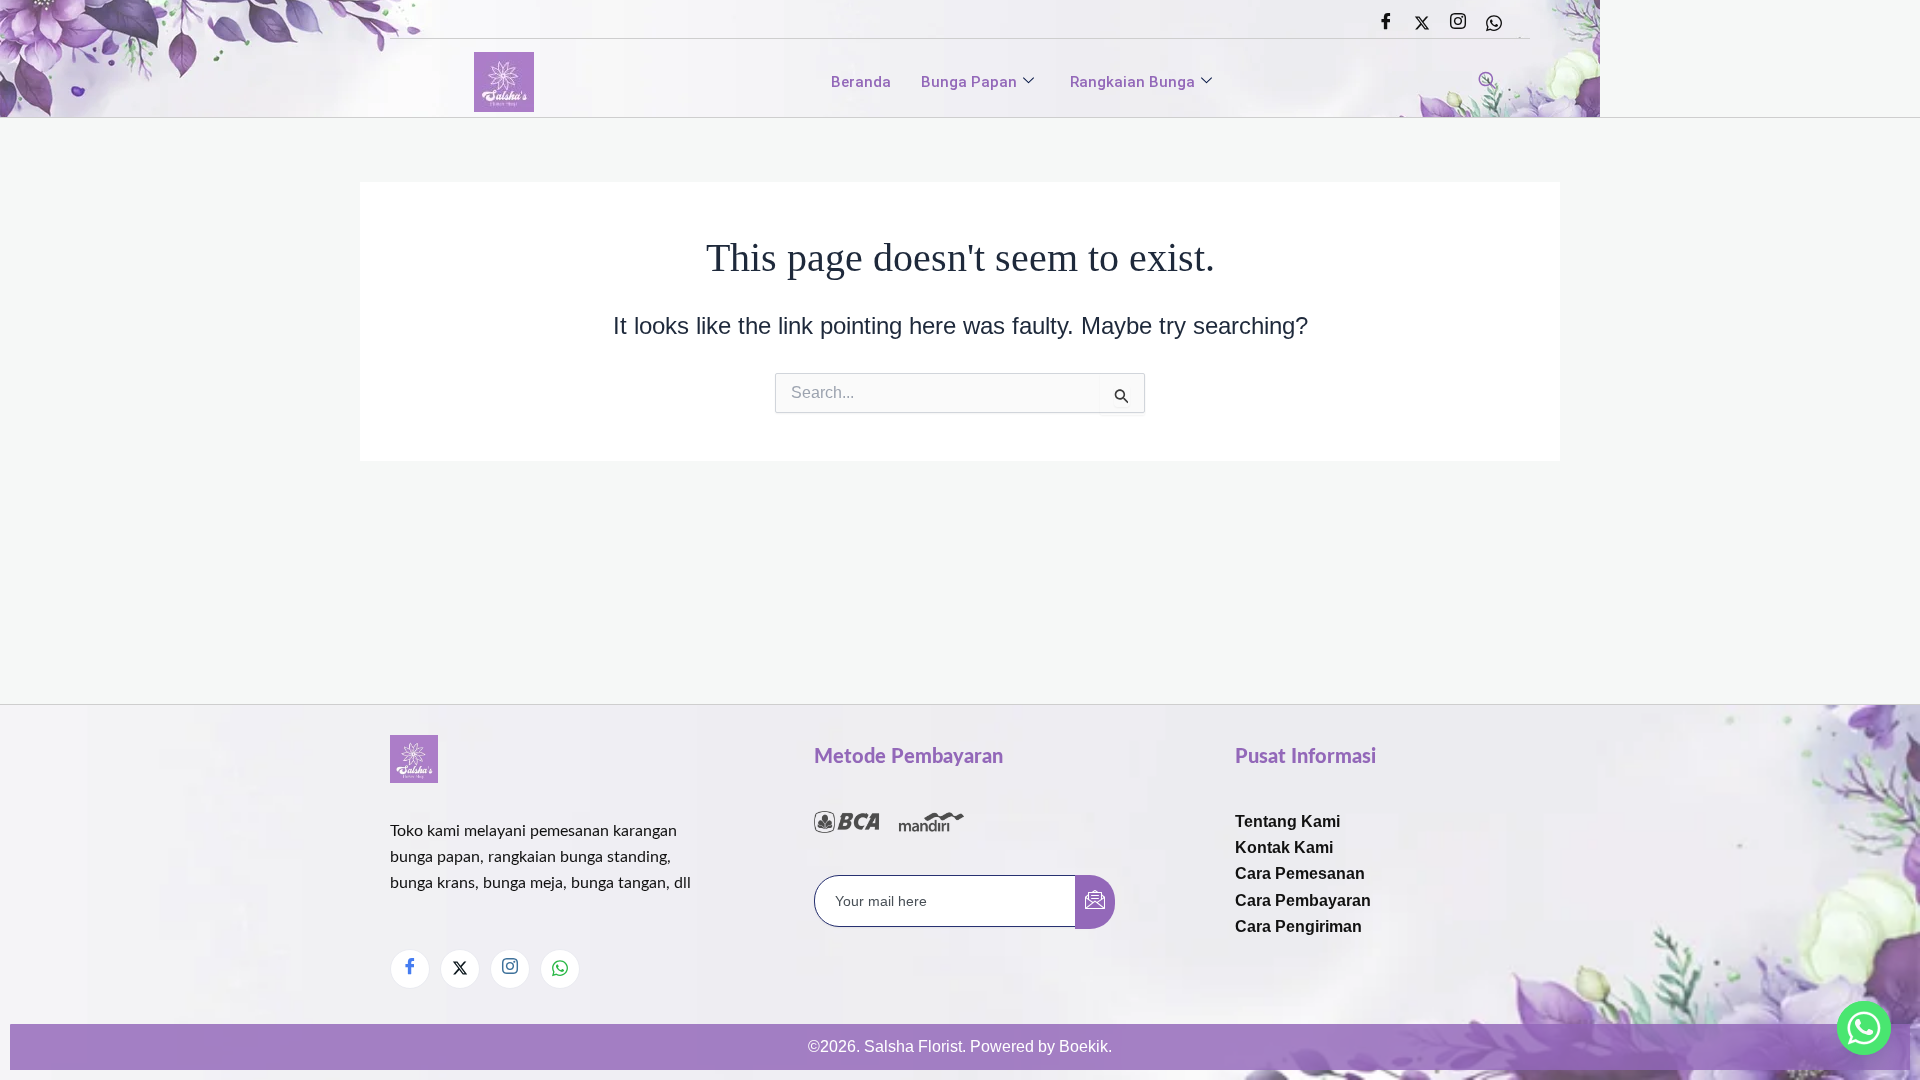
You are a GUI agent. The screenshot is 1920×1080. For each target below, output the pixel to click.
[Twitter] (1422, 23)
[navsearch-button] (1487, 82)
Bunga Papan (969, 82)
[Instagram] (1458, 23)
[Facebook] (1386, 23)
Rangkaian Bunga (1132, 82)
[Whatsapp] (1494, 23)
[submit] (1095, 902)
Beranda (861, 82)
